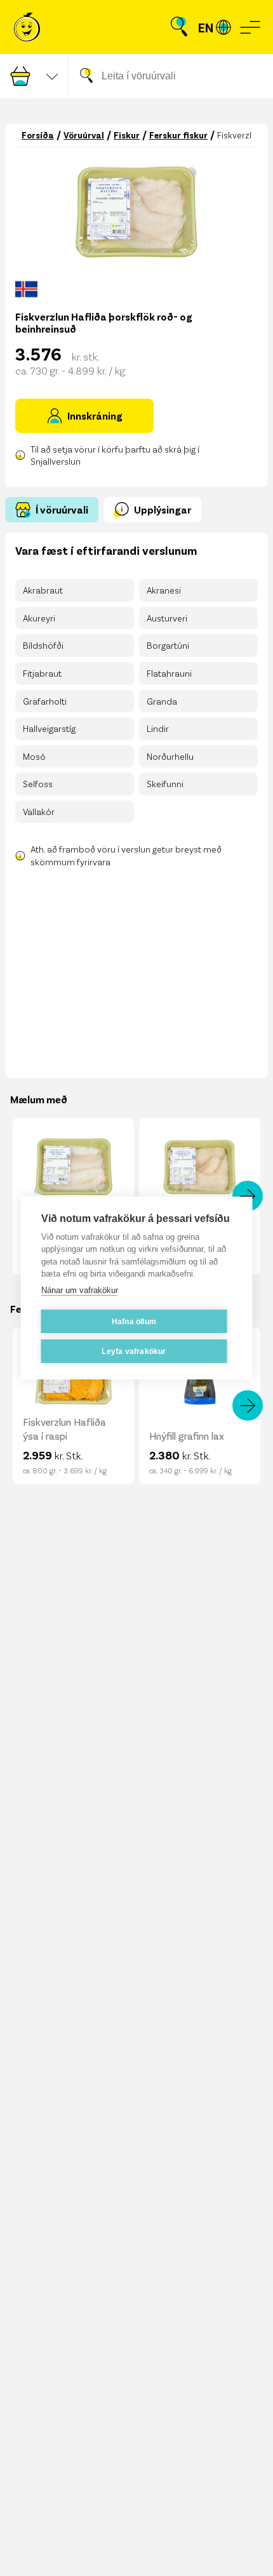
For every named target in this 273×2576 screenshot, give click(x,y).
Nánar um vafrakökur (80, 1290)
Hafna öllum (134, 1322)
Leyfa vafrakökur (134, 1351)
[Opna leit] (179, 27)
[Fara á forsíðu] (27, 27)
